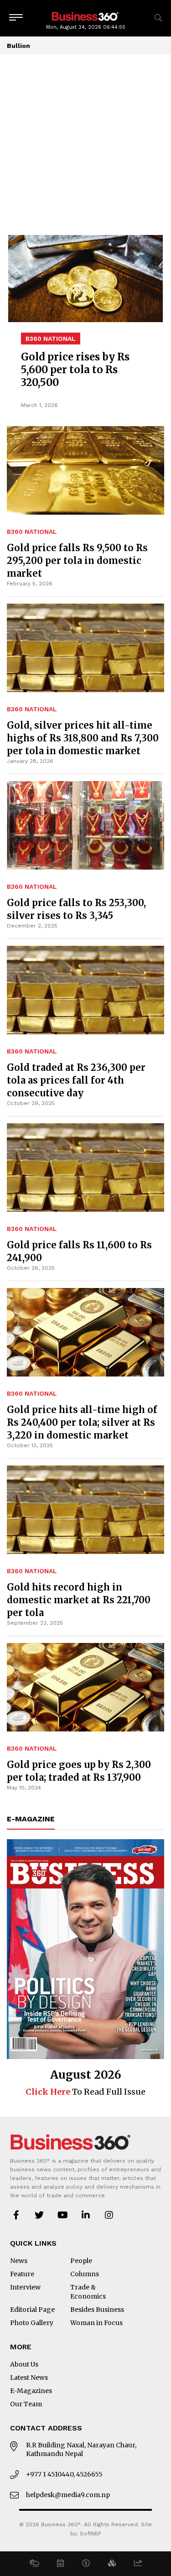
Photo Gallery (32, 2323)
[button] (34, 2564)
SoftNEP (91, 2534)
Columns (85, 2274)
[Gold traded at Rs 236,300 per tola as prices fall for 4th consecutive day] (85, 990)
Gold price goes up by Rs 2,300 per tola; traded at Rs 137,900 (79, 1771)
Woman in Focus (96, 2323)
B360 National (32, 532)
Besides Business (97, 2310)
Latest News (29, 2378)
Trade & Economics (88, 2292)
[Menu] (16, 18)
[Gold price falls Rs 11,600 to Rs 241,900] (85, 1168)
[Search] (158, 18)
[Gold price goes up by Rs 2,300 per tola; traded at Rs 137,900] (85, 1687)
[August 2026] (85, 1949)
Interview (25, 2287)
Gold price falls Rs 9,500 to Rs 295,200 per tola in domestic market (77, 561)
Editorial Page (32, 2310)
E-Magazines (31, 2391)
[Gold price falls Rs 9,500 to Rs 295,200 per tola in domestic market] (85, 378)
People (81, 2261)
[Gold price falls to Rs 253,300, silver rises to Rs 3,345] (85, 825)
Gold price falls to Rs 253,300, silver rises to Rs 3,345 (76, 909)
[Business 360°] (86, 16)
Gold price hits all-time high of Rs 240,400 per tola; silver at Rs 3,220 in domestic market (82, 1422)
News (19, 2261)
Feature (22, 2274)
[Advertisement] (85, 145)
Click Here (48, 2092)
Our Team (26, 2404)
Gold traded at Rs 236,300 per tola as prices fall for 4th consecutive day (76, 1080)
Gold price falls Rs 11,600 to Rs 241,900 (79, 1251)
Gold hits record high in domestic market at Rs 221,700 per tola (79, 1600)
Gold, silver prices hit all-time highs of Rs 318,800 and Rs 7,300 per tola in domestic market (83, 738)
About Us (24, 2364)
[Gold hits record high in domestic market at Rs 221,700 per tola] (85, 1510)
